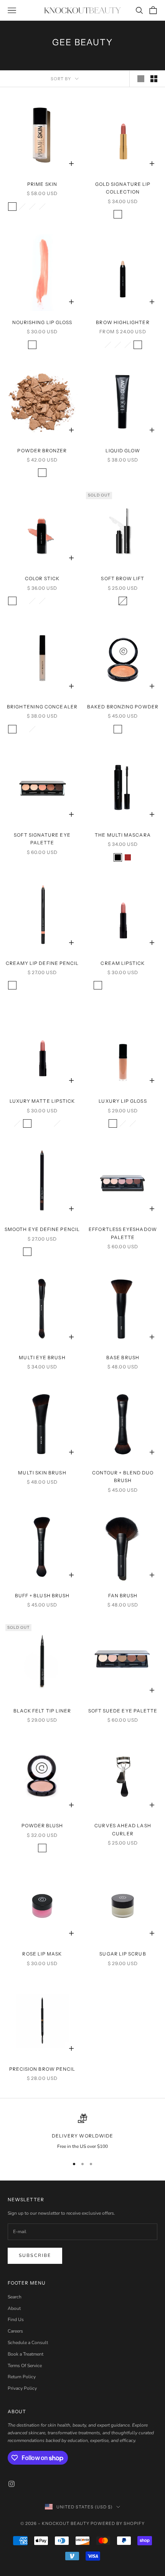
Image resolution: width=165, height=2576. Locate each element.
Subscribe (35, 2255)
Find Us (16, 2320)
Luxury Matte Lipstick (42, 1101)
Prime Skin (42, 184)
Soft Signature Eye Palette (42, 839)
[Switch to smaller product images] (154, 79)
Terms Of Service (25, 2366)
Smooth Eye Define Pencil (42, 1229)
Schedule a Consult (28, 2343)
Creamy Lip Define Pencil (42, 963)
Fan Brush (123, 1596)
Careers (15, 2331)
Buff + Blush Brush (42, 1596)
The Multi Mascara (123, 835)
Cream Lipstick (123, 963)
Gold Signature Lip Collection (123, 188)
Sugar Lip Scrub (123, 1954)
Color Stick (42, 578)
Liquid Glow (123, 451)
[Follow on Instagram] (12, 2484)
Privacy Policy (22, 2388)
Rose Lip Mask (42, 1954)
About (14, 2308)
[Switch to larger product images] (141, 79)
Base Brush (123, 1357)
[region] (82, 2132)
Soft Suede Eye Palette (123, 1711)
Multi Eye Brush (42, 1357)
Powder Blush (42, 1826)
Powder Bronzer (42, 451)
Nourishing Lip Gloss (42, 322)
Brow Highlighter (123, 322)
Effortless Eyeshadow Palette (123, 1233)
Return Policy (22, 2377)
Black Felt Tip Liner (42, 1711)
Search (15, 2297)
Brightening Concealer (42, 707)
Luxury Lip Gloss (123, 1101)
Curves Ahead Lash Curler (123, 1829)
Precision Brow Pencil (42, 2069)
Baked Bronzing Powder (123, 707)
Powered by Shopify (118, 2523)
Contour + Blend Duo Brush (123, 1477)
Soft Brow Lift (123, 578)
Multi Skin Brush (42, 1473)
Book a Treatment (26, 2354)
